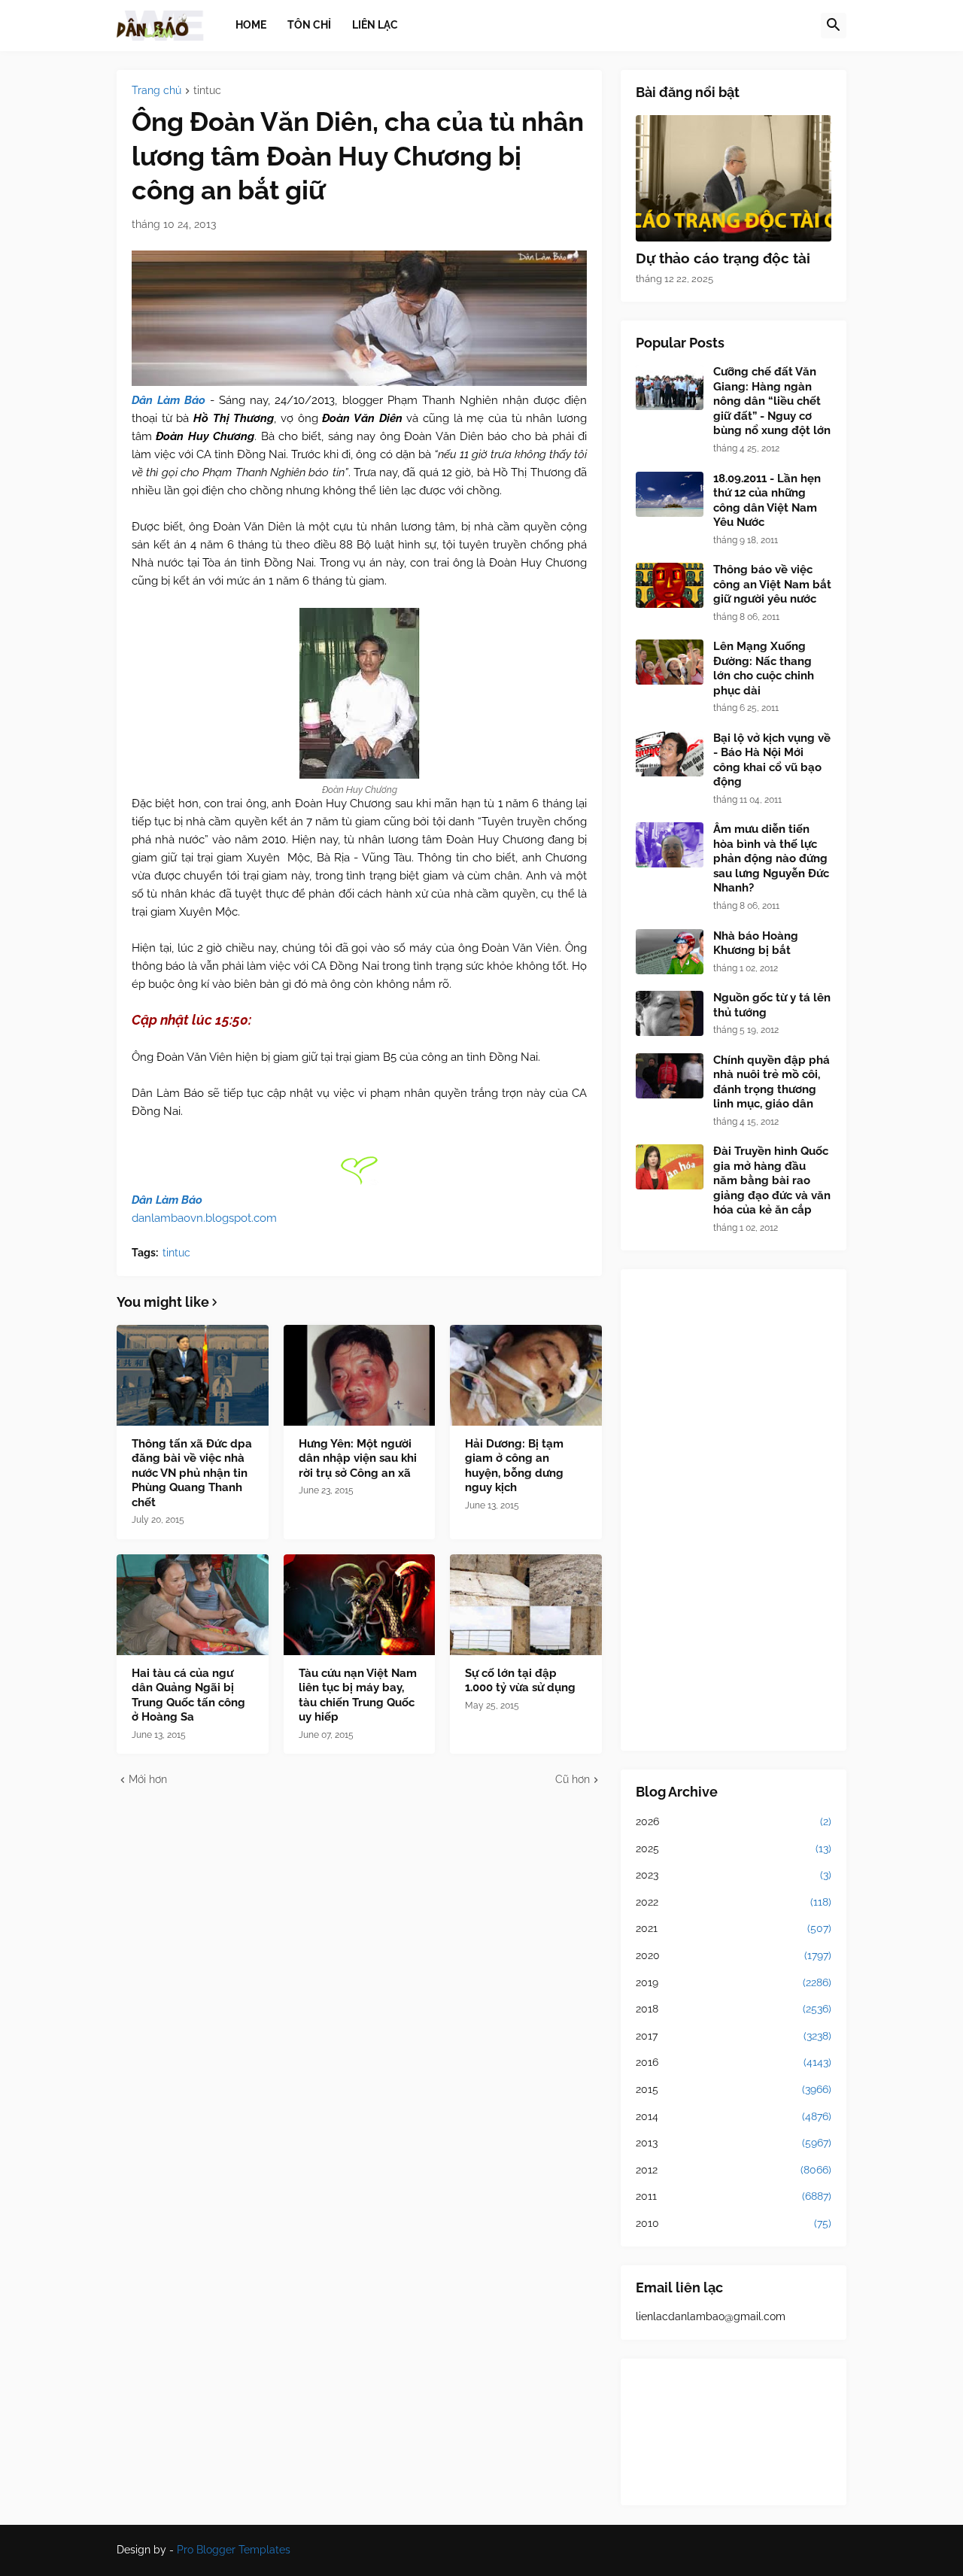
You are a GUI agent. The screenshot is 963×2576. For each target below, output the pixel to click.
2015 (734, 2089)
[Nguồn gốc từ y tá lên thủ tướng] (670, 1013)
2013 (734, 2143)
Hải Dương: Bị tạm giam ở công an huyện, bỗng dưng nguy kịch (514, 1466)
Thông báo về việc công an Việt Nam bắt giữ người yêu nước (772, 584)
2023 (734, 1875)
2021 (734, 1928)
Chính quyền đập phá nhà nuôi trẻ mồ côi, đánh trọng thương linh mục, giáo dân (772, 1082)
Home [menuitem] (251, 25)
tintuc (207, 91)
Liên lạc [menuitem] (375, 25)
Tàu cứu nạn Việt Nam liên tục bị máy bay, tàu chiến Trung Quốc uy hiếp (358, 1695)
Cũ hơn (573, 1779)
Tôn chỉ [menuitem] (309, 25)
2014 (734, 2116)
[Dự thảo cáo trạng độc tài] (734, 178)
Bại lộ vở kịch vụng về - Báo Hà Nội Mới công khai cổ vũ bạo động (772, 760)
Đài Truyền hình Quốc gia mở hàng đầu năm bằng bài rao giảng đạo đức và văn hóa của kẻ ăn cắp (772, 1180)
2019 (734, 1982)
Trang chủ (156, 91)
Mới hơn (148, 1779)
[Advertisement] (734, 1510)
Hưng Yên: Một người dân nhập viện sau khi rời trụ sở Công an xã (358, 1458)
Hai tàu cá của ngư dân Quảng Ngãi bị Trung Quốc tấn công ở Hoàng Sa (188, 1695)
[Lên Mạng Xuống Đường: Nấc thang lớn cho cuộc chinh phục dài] (670, 662)
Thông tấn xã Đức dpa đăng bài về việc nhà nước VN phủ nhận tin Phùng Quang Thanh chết (192, 1473)
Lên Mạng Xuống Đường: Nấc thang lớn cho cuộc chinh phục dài (764, 668)
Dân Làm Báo (169, 400)
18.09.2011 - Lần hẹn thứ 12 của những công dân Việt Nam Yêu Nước (767, 501)
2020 (734, 1955)
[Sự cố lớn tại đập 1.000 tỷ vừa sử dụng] (526, 1605)
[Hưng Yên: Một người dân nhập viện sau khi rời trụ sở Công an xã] (360, 1375)
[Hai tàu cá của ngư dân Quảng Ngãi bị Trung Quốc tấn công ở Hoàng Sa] (193, 1605)
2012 (734, 2170)
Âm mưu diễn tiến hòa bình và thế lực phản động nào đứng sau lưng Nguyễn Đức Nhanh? (771, 858)
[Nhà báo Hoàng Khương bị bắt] (670, 952)
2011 (734, 2196)
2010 (734, 2223)
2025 (734, 1848)
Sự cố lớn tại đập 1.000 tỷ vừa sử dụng (520, 1681)
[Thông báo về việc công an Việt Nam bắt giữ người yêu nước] (670, 585)
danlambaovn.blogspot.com (204, 1218)
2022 (734, 1902)
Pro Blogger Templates (234, 2550)
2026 (734, 1821)
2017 (734, 2036)
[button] (834, 26)
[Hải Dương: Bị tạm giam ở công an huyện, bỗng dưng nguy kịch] (526, 1375)
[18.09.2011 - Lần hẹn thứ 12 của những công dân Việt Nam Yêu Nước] (670, 494)
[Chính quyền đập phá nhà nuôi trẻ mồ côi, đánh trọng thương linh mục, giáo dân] (670, 1076)
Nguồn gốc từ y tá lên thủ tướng (772, 1005)
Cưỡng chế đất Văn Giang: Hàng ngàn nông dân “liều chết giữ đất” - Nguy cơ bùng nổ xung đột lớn (772, 401)
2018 (734, 2009)
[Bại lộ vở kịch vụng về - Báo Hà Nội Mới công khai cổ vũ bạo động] (670, 754)
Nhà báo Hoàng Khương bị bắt (756, 943)
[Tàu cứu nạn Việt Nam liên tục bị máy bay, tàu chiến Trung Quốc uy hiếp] (360, 1605)
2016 (734, 2062)
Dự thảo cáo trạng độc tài (723, 258)
